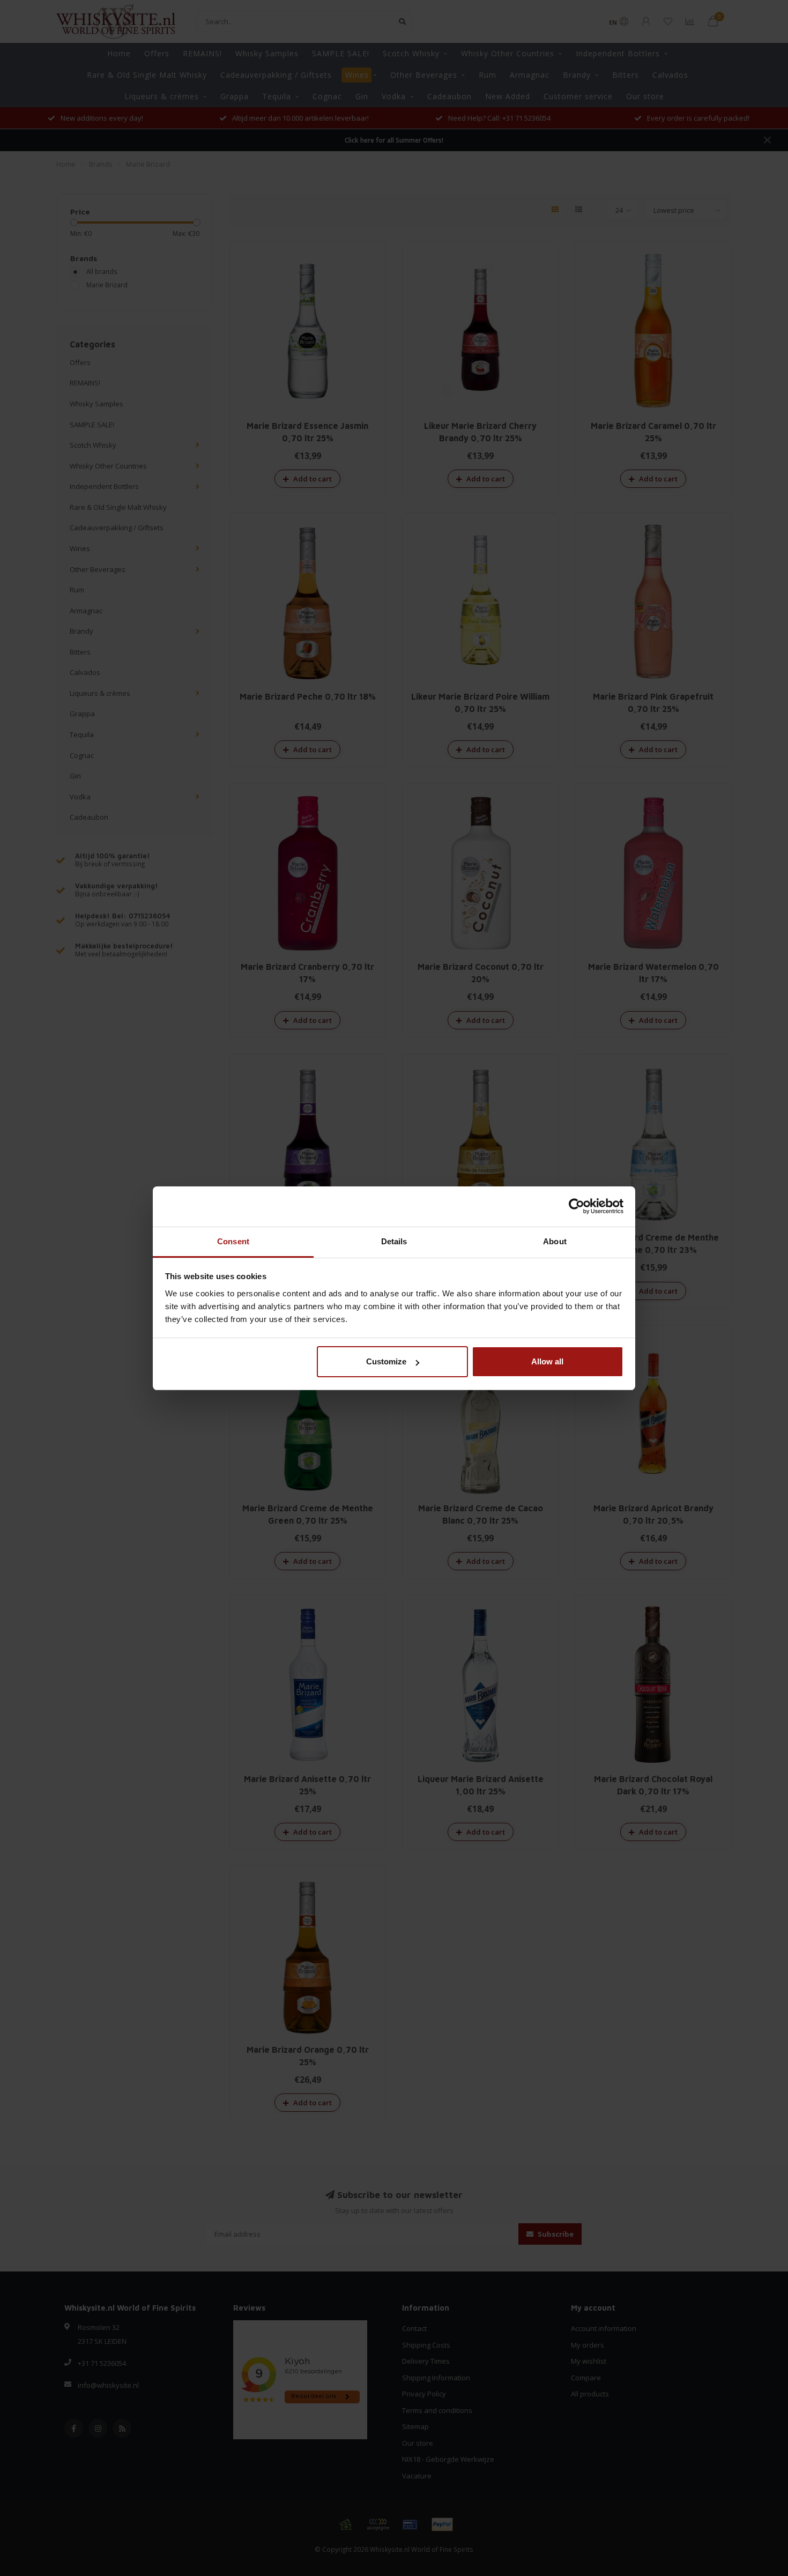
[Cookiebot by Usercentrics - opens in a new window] (577, 1206)
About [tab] (555, 1241)
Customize (386, 1361)
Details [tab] (394, 1241)
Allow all (547, 1361)
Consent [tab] (233, 1241)
